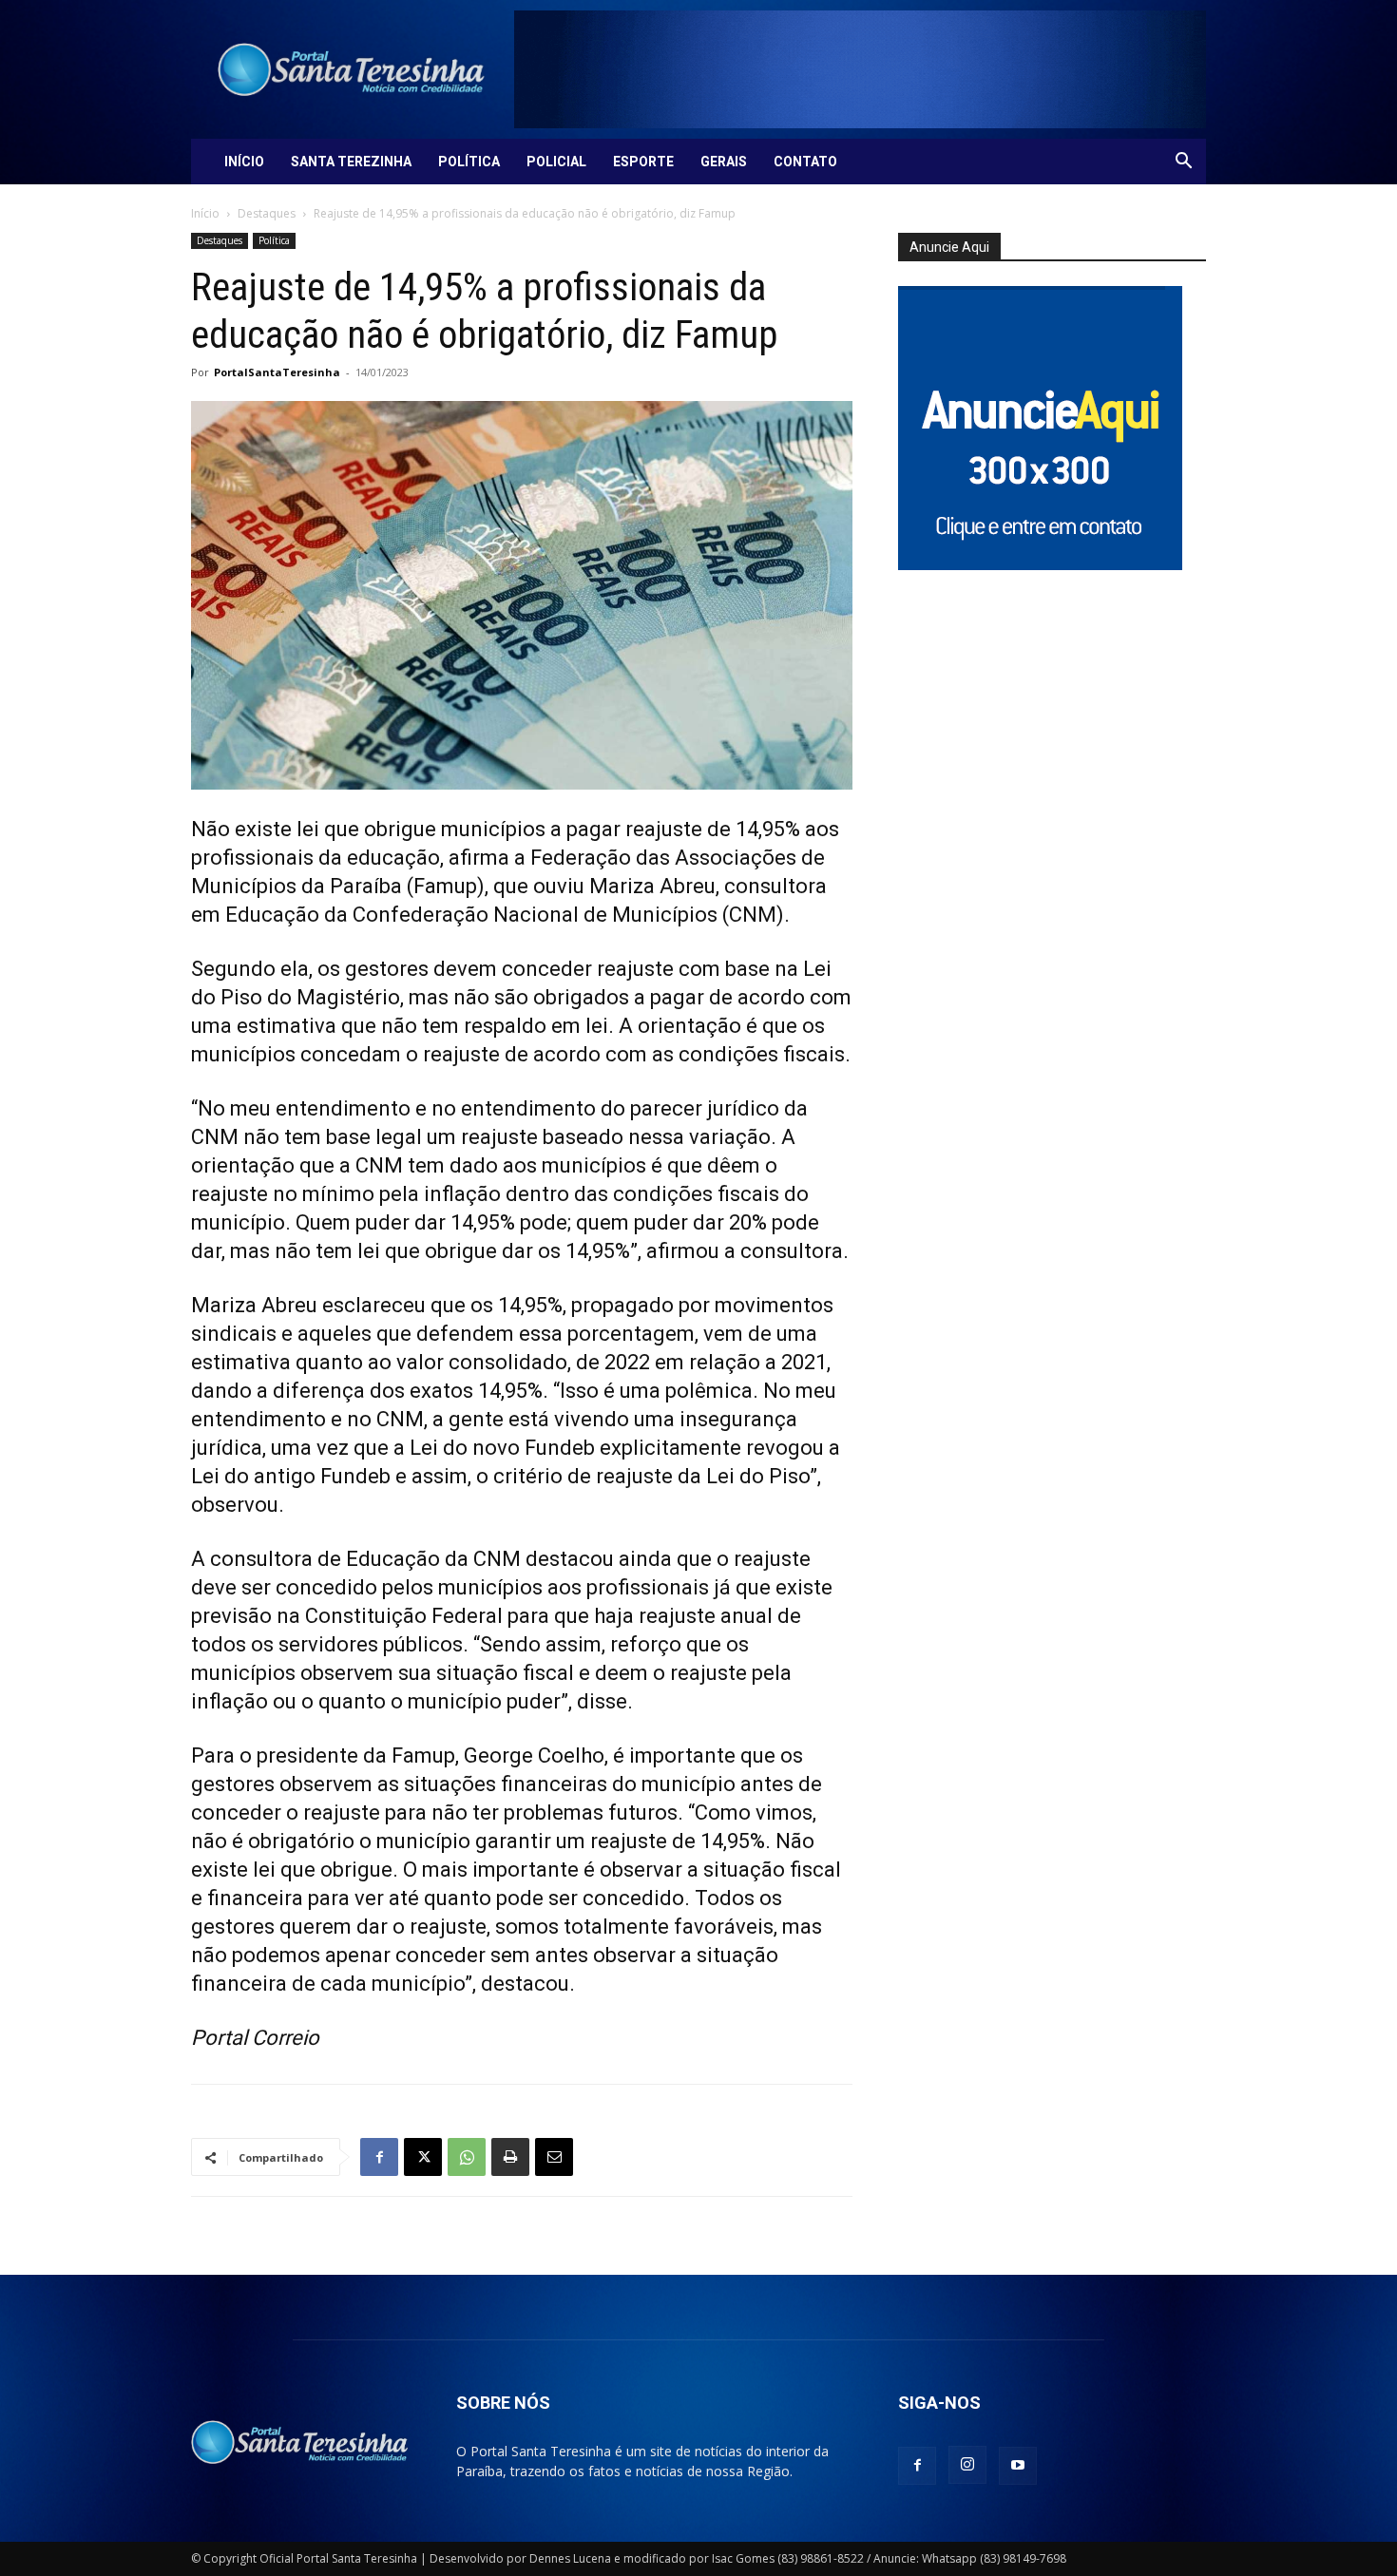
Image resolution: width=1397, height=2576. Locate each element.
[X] (423, 2157)
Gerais (724, 162)
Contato (805, 162)
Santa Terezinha (351, 162)
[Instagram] (967, 2465)
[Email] (554, 2157)
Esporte (643, 162)
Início (244, 162)
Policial (556, 162)
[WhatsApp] (467, 2157)
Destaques (267, 213)
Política (469, 162)
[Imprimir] (510, 2157)
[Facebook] (379, 2157)
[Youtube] (1018, 2466)
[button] (1183, 163)
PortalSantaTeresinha (277, 372)
